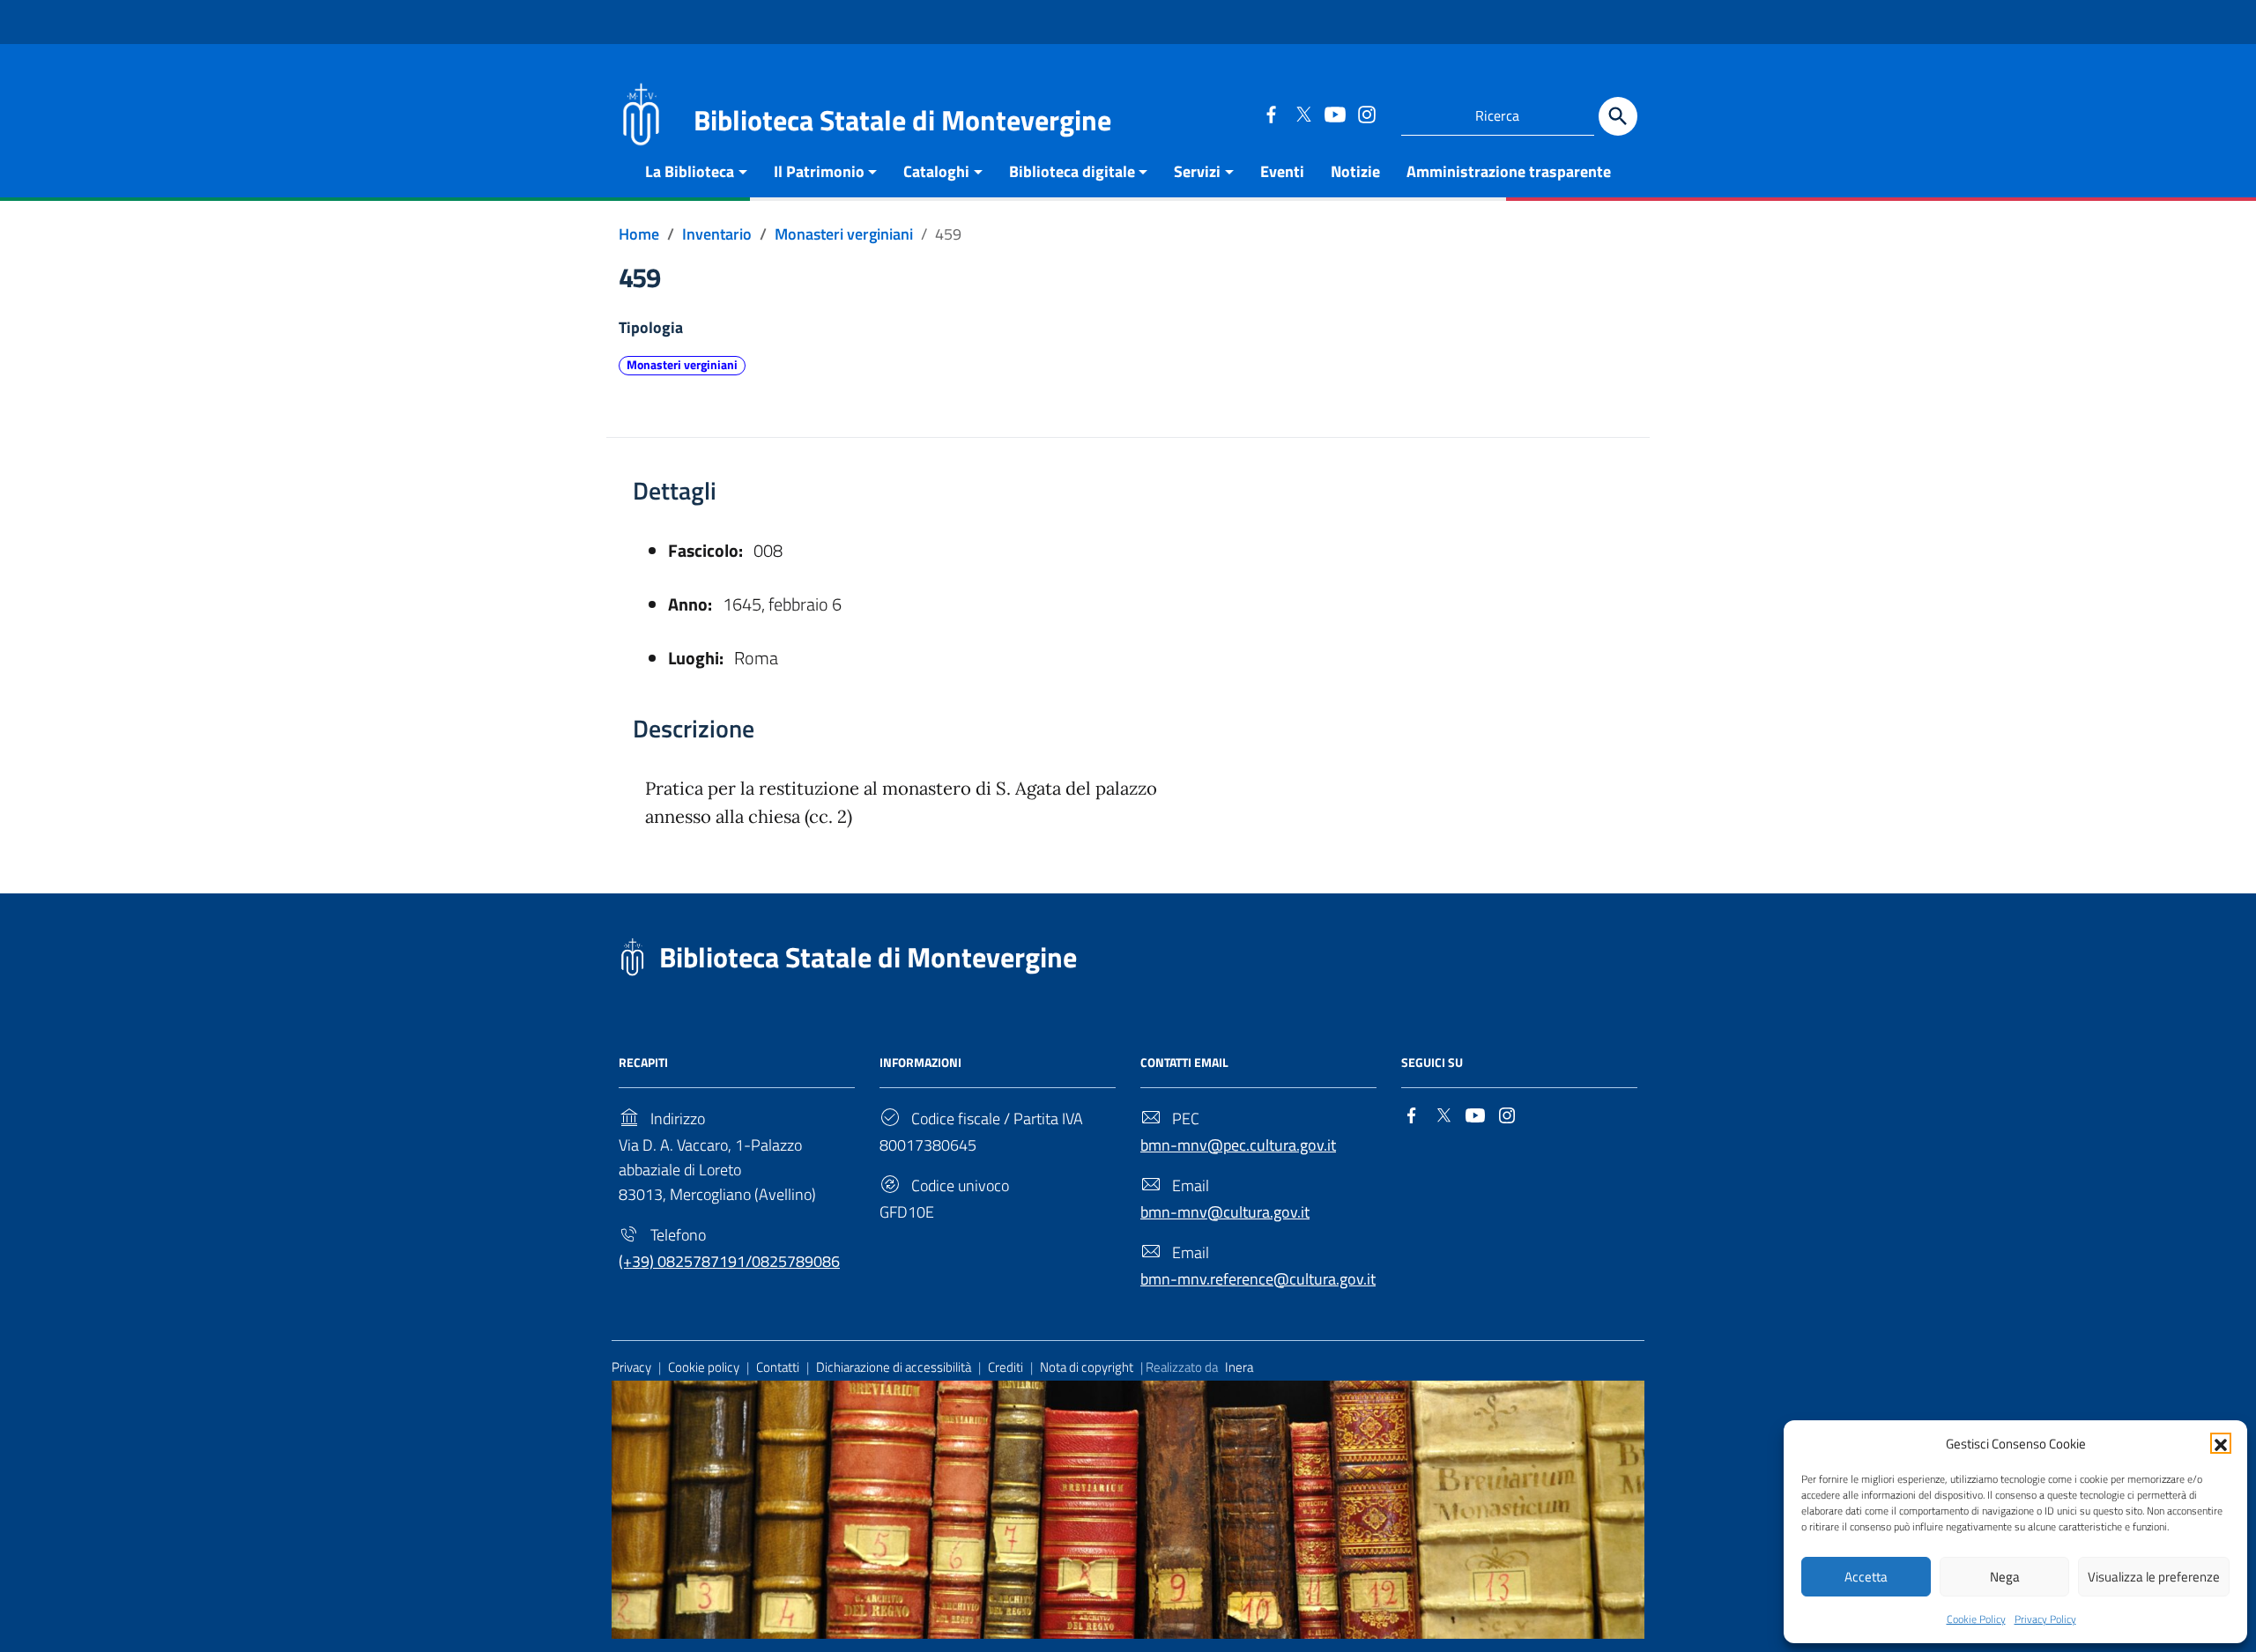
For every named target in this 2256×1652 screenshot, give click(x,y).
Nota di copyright (1087, 1367)
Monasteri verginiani (682, 365)
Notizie (1355, 171)
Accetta (1866, 1577)
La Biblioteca (690, 171)
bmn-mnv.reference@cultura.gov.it (1258, 1279)
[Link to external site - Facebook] (1271, 114)
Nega (2005, 1577)
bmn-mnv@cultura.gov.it (1225, 1212)
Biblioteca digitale (1072, 171)
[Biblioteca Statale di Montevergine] (641, 112)
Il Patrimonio (819, 171)
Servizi (1197, 171)
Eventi (1282, 171)
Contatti (778, 1367)
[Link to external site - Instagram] (1366, 114)
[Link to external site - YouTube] (1334, 114)
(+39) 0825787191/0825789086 (729, 1261)
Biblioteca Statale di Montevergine (868, 957)
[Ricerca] (1618, 116)
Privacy (631, 1367)
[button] (2221, 1443)
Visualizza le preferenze (2154, 1577)
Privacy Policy (2045, 1619)
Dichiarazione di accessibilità (894, 1367)
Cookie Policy (1976, 1619)
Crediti (1006, 1367)
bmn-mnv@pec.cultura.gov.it (1238, 1145)
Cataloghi (936, 171)
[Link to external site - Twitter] (1302, 114)
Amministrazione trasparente (1509, 171)
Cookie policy (704, 1367)
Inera (1239, 1367)
